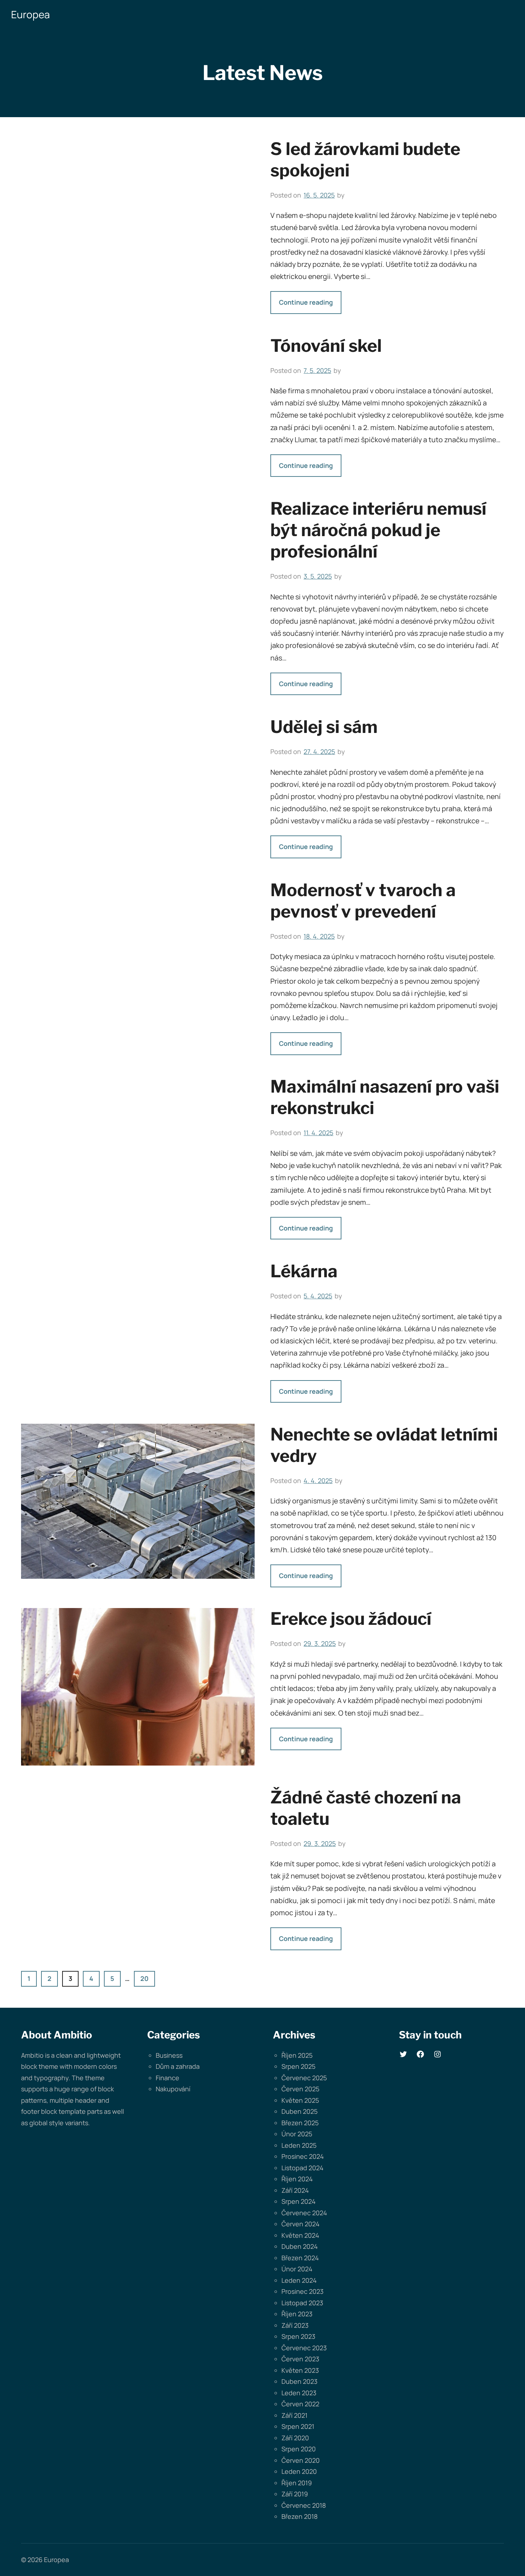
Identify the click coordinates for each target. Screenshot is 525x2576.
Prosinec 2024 (303, 2156)
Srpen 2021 (298, 2426)
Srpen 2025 (298, 2066)
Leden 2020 (299, 2471)
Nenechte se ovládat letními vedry (384, 1445)
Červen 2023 (300, 2359)
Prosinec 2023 (302, 2291)
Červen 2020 (301, 2460)
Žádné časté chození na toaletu (366, 1808)
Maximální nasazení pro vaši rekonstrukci (385, 1097)
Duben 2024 (300, 2246)
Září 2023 (295, 2325)
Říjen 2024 (297, 2179)
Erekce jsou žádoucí (351, 1619)
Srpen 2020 (299, 2449)
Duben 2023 (299, 2381)
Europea (31, 14)
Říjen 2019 (297, 2483)
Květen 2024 (300, 2235)
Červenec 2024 (304, 2213)
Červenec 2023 (304, 2348)
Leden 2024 (299, 2280)
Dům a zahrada (178, 2066)
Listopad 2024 (302, 2168)
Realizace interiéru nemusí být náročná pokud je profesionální (378, 530)
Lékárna (304, 1271)
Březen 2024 (300, 2258)
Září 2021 (294, 2415)
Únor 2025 (297, 2134)
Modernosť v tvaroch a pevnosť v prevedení (363, 901)
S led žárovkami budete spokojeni (365, 160)
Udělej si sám (324, 727)
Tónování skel (326, 346)
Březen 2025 (300, 2123)
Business (169, 2055)
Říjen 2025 (297, 2055)
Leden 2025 (299, 2145)
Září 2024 (295, 2190)
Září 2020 (295, 2438)
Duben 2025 (299, 2111)
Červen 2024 (301, 2224)
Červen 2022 (300, 2404)
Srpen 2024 (299, 2201)
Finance (167, 2078)
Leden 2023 (299, 2393)
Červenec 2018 (304, 2505)
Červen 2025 (300, 2089)
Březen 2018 (299, 2516)
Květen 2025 (300, 2100)
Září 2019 (295, 2494)
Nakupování (173, 2089)
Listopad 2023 (302, 2303)
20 (144, 1978)
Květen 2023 (300, 2370)
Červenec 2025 (304, 2078)
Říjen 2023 (297, 2314)
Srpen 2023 (298, 2336)
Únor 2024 (297, 2269)
